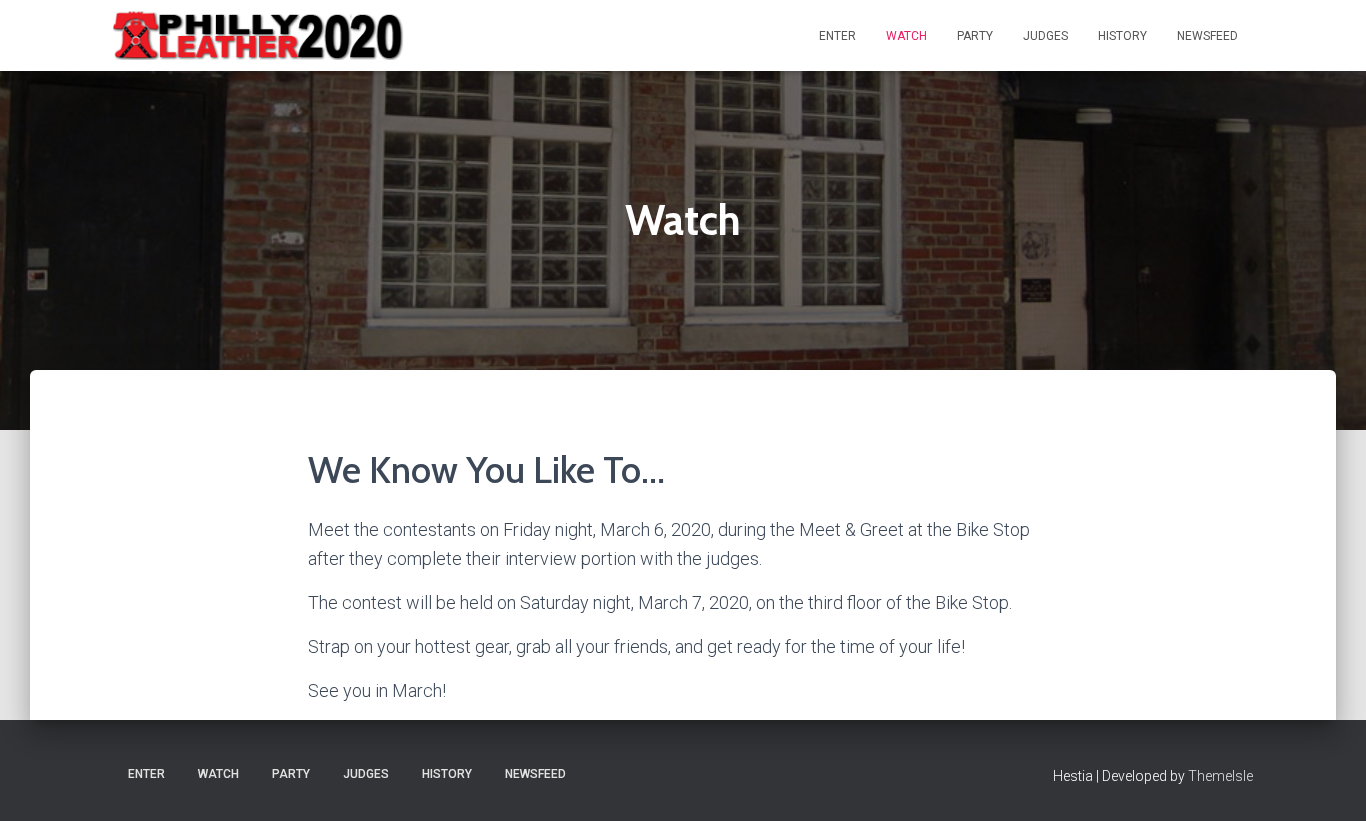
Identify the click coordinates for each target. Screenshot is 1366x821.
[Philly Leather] (260, 36)
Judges (1045, 36)
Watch (906, 36)
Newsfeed (1207, 36)
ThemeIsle (1220, 776)
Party (975, 36)
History (1122, 36)
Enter (837, 36)
